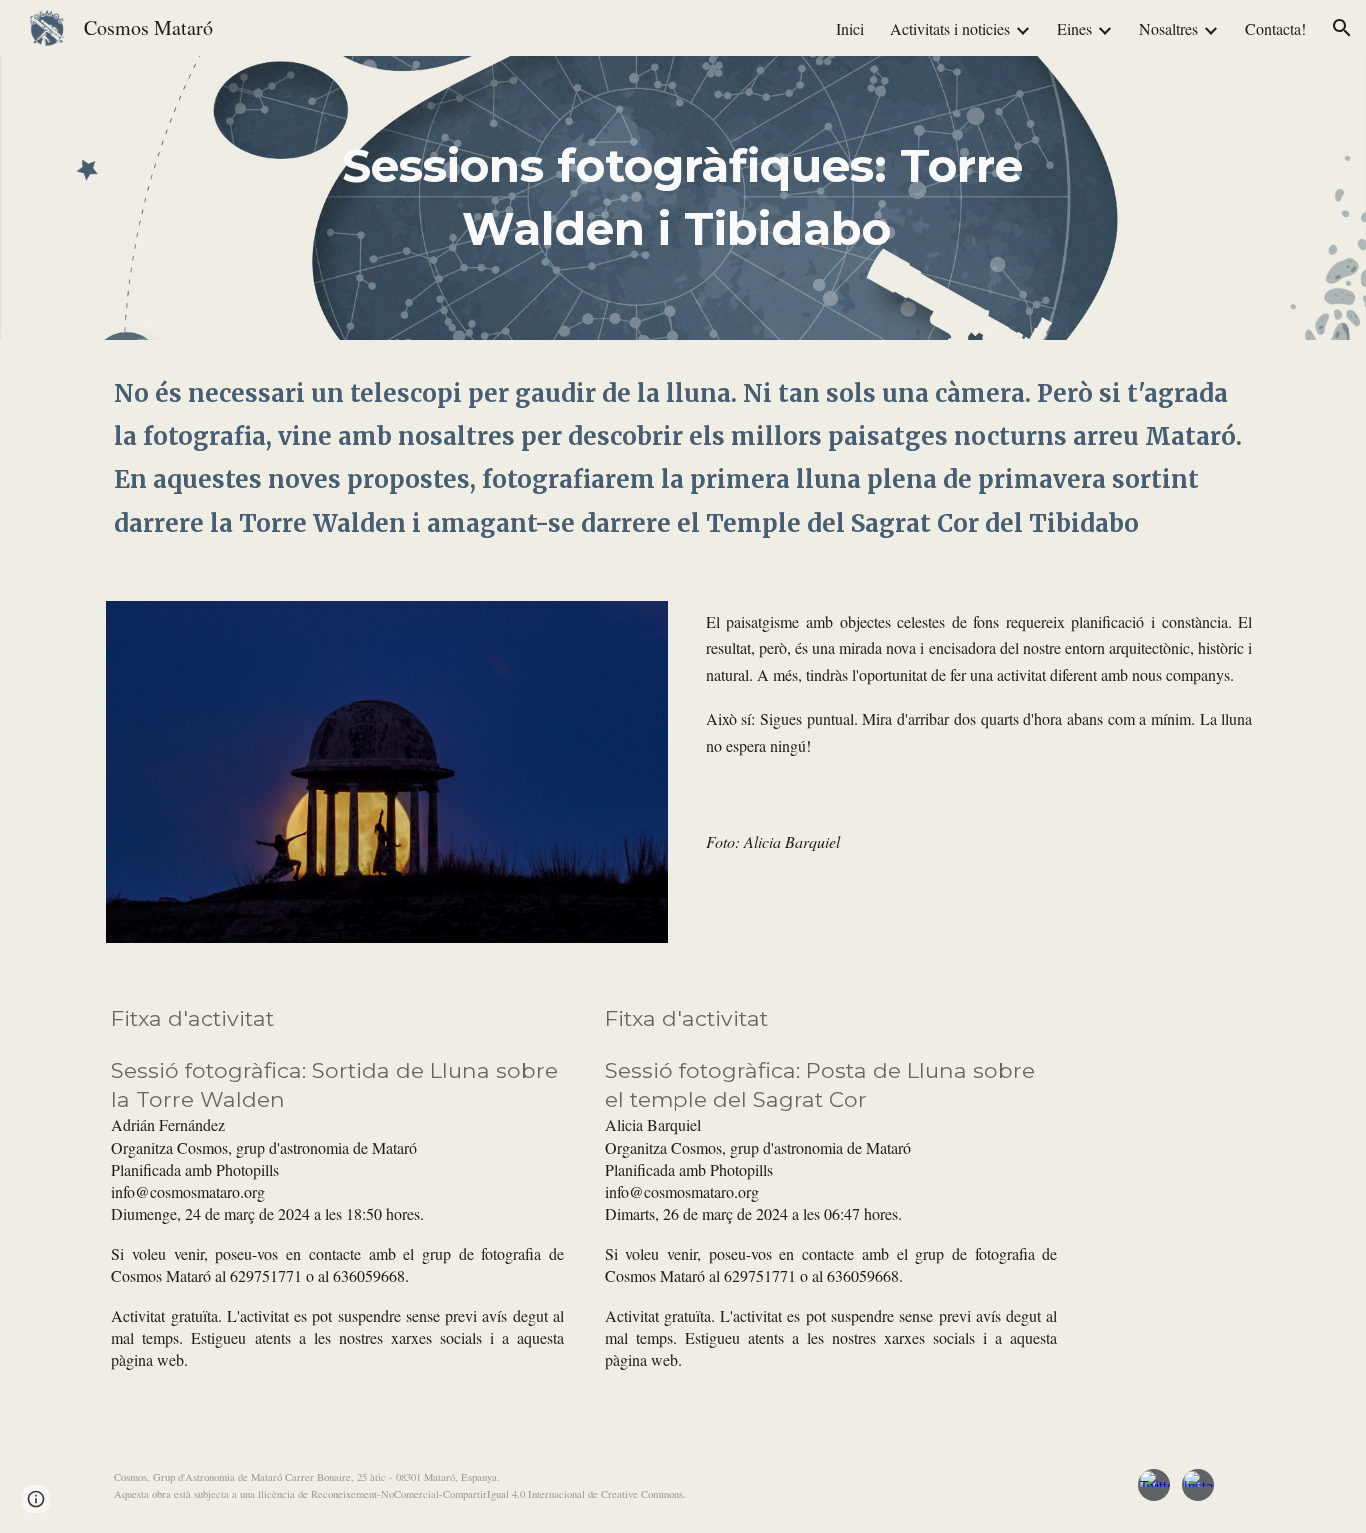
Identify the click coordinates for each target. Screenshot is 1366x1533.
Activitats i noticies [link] (950, 28)
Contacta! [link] (1275, 28)
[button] (1342, 28)
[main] (683, 197)
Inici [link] (850, 28)
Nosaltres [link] (1168, 28)
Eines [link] (1074, 28)
